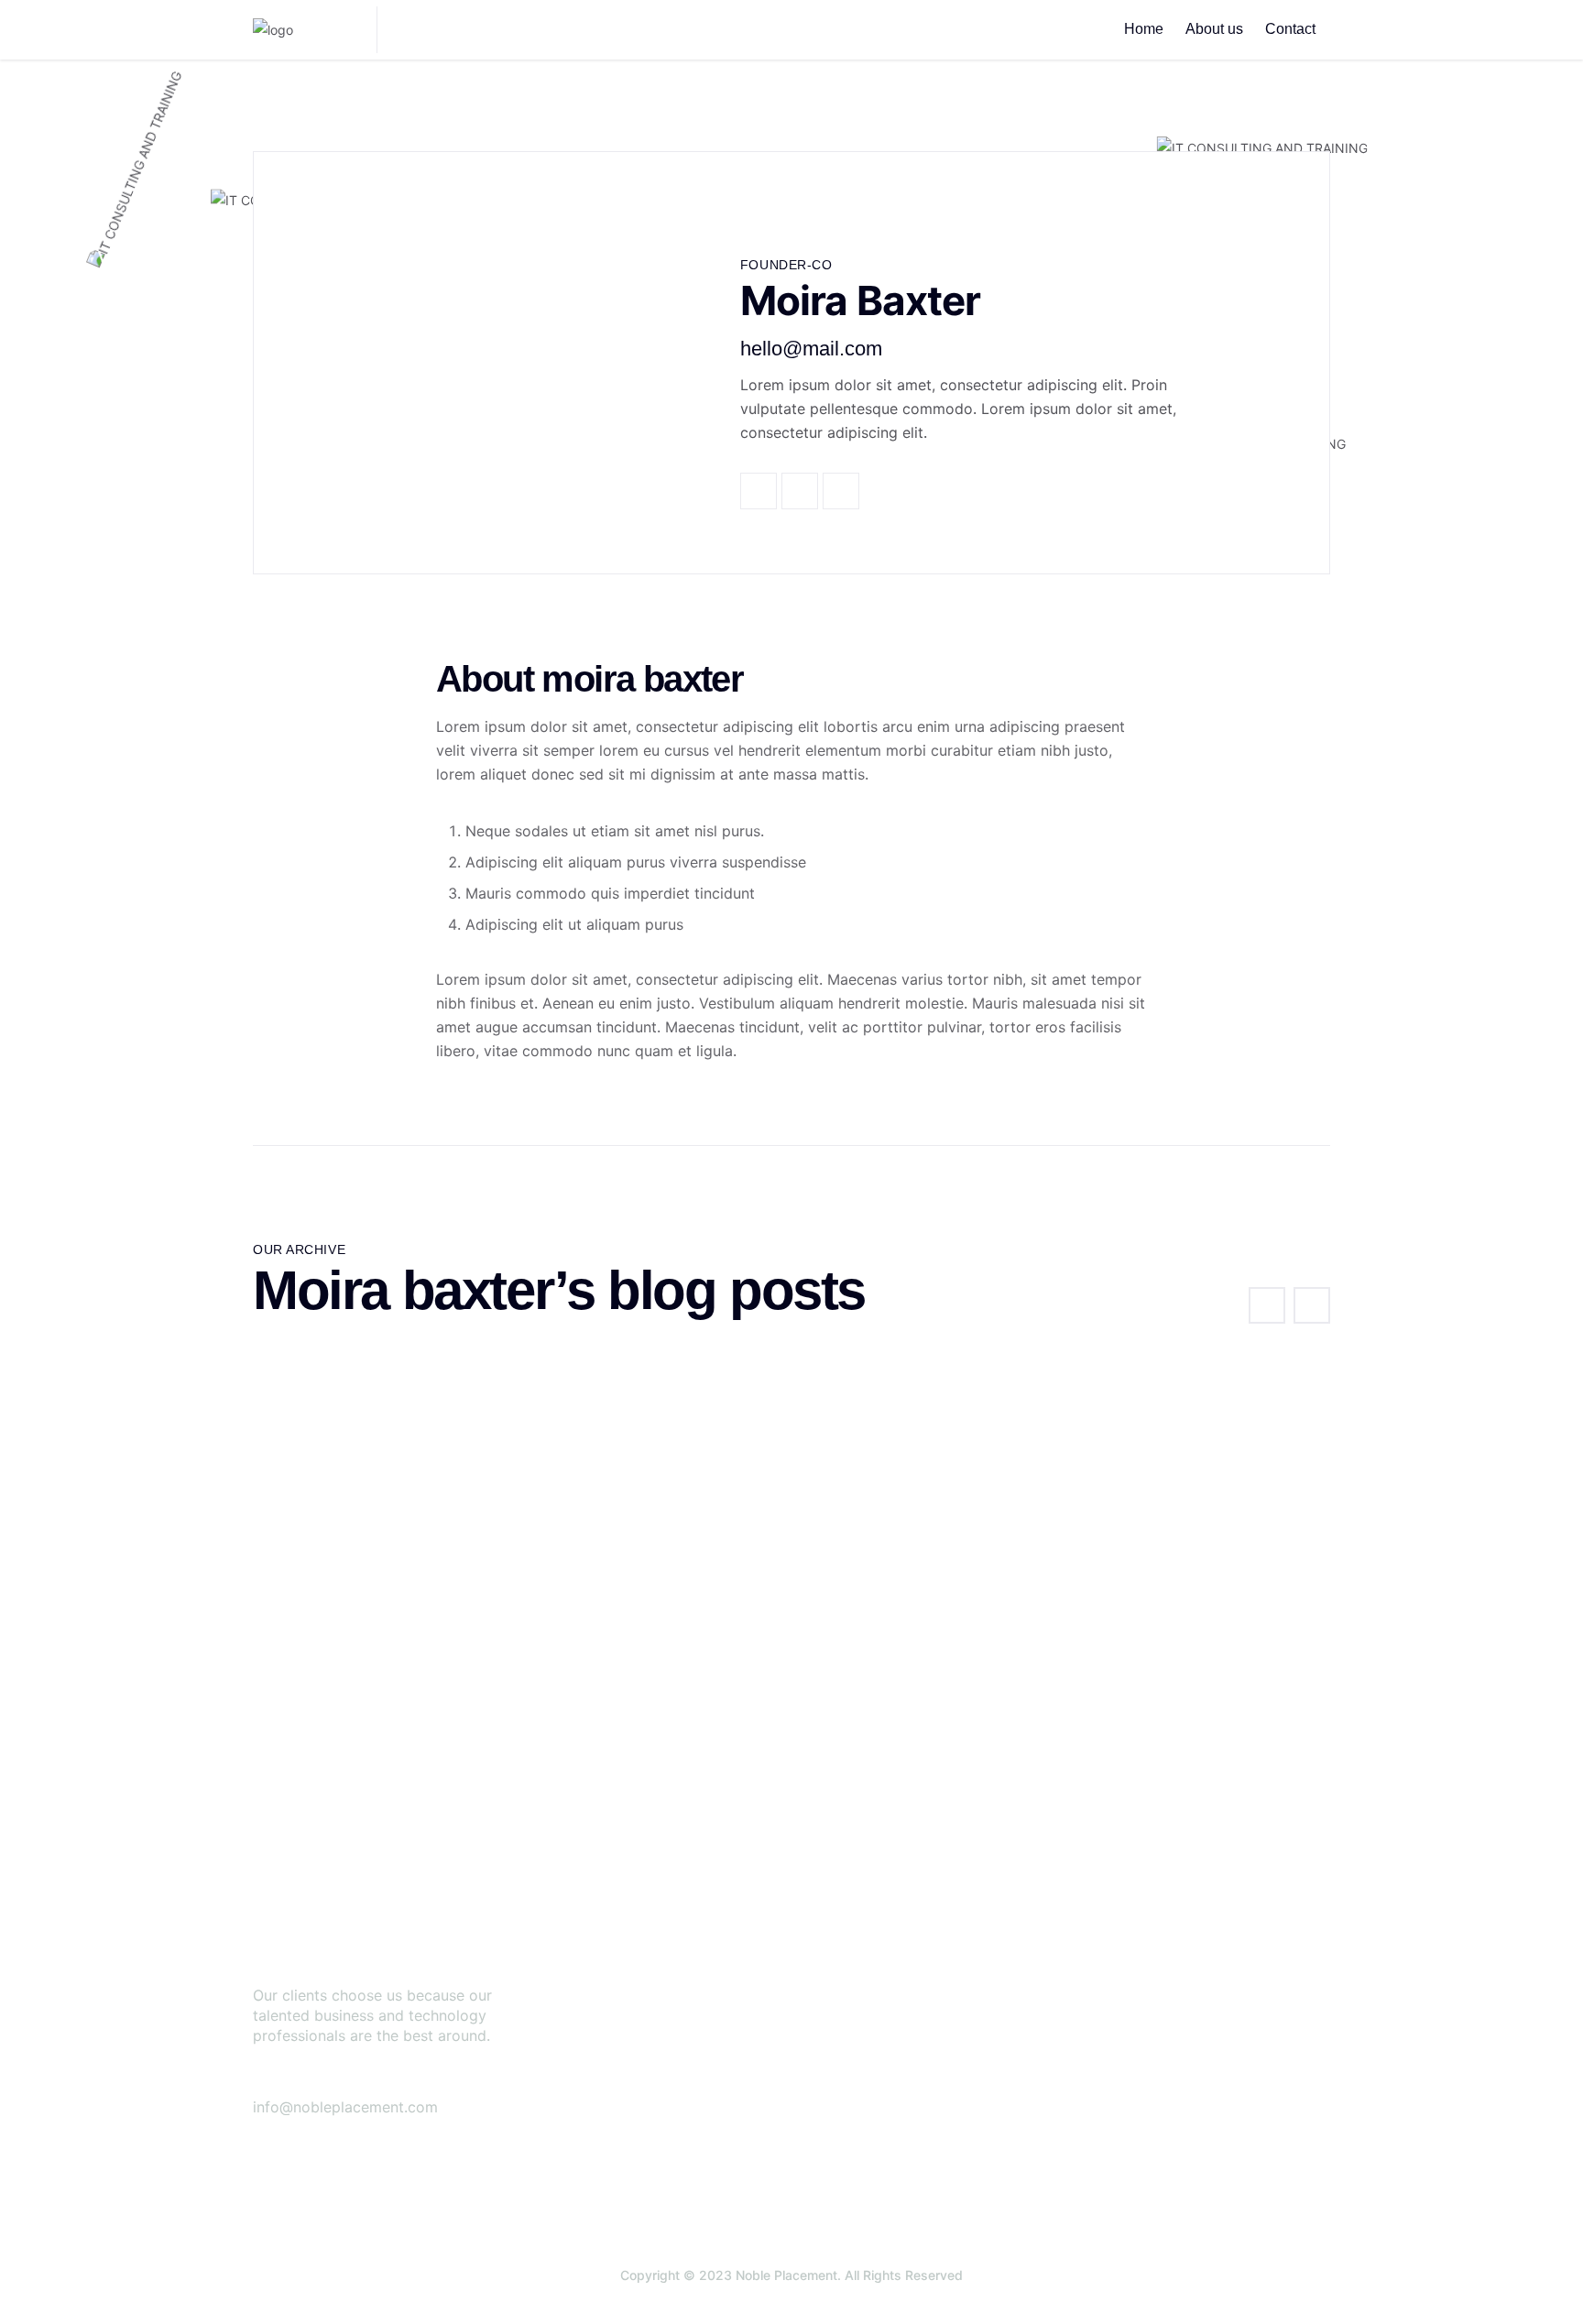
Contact (1290, 29)
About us (1214, 29)
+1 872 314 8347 (394, 2082)
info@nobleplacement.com (345, 2107)
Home (1144, 29)
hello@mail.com (811, 349)
